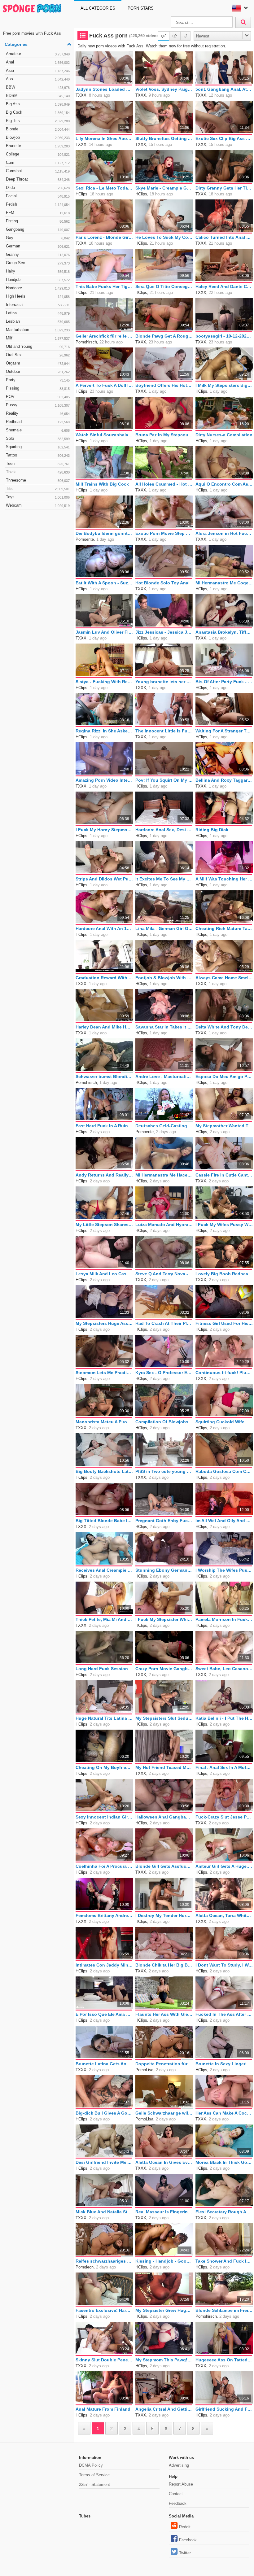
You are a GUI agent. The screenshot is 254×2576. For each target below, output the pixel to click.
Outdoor (38, 371)
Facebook (188, 2540)
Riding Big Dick (212, 830)
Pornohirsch (86, 342)
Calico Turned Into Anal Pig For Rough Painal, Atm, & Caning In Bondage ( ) (224, 237)
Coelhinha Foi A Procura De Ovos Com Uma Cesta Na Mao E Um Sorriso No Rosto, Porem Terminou (104, 1866)
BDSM (38, 96)
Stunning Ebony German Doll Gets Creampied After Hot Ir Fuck (164, 1570)
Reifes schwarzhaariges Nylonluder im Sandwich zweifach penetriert (104, 2261)
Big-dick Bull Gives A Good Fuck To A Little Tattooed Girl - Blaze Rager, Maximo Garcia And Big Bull (104, 2113)
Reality (38, 413)
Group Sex (38, 263)
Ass (38, 79)
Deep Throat (38, 179)
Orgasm (38, 363)
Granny (38, 254)
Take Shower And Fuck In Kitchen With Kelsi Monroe (224, 2261)
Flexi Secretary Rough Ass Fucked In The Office (224, 2212)
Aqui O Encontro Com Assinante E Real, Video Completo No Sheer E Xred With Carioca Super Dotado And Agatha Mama (224, 484)
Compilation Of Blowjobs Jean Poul (164, 1422)
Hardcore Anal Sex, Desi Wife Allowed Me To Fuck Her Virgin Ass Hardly (164, 830)
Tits (38, 489)
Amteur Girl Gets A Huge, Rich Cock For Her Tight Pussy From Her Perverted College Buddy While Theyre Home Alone (224, 1866)
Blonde (38, 129)
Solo (38, 438)
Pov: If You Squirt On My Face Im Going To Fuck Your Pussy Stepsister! (164, 780)
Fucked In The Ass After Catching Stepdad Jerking (224, 2014)
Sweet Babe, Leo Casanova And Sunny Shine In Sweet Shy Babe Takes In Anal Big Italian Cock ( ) (224, 1669)
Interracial (38, 305)
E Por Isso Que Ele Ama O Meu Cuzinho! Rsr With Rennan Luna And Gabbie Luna (104, 2014)
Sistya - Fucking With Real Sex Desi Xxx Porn (104, 682)
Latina (38, 313)
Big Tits (38, 121)
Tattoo (38, 455)
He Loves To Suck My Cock (164, 237)
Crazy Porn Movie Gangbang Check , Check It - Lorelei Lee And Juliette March (164, 1669)
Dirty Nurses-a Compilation (224, 435)
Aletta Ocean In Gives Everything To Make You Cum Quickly (164, 2162)
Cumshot (38, 171)
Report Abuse (181, 2484)
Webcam (38, 505)
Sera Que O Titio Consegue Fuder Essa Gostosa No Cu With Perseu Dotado (164, 286)
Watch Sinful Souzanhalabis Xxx (104, 435)
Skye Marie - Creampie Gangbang (164, 188)
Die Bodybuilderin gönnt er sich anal (104, 533)
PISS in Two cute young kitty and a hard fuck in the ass (164, 1471)
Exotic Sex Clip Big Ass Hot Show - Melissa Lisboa (224, 138)
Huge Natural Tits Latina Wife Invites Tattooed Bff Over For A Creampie (104, 1718)
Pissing (38, 388)
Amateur (38, 54)
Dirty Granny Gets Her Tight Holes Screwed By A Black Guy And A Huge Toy (224, 188)
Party (38, 380)
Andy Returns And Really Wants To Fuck (104, 1175)
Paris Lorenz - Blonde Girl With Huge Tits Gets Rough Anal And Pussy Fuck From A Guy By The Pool (104, 237)
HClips (81, 194)
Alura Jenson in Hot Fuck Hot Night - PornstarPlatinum (224, 533)
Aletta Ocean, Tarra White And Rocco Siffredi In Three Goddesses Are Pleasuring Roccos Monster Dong (224, 1915)
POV (38, 397)
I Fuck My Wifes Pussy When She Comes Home (224, 1225)
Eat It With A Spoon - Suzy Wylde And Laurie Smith (104, 583)
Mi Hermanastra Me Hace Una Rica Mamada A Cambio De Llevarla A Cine (164, 1175)
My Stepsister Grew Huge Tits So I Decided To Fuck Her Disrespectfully (164, 2310)
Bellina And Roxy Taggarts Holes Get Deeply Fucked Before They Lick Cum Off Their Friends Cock (224, 780)
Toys (38, 497)
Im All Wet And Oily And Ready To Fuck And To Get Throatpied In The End (224, 1521)
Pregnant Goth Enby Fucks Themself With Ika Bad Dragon (164, 1521)
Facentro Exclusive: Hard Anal (104, 2310)
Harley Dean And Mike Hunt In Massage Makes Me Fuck (104, 1027)
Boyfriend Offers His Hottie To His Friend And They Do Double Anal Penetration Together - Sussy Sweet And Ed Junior (164, 385)
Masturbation (38, 330)
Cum (38, 162)
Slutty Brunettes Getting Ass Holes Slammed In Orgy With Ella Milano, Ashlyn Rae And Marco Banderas (164, 138)
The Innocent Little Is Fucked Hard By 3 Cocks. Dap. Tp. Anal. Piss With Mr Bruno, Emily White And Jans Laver (164, 731)
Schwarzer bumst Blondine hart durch (104, 1076)
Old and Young (38, 346)
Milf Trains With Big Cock (102, 484)
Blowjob (38, 137)
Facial (38, 196)
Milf (38, 338)
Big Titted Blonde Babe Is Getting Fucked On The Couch (104, 1521)
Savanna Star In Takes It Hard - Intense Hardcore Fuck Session (164, 1027)
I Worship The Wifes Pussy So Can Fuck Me (224, 1570)
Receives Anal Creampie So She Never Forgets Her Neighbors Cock (104, 1570)
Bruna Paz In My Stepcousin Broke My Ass (164, 435)
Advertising (179, 2465)
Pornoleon (85, 2267)
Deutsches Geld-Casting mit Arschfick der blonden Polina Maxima (164, 1126)
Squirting (38, 447)
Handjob (38, 279)
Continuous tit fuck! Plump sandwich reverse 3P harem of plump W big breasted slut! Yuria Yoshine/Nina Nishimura (224, 1373)
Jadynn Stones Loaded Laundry (104, 89)
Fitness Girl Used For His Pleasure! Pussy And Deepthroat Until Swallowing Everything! (224, 1323)
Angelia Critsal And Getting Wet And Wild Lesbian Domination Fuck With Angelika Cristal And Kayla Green (164, 2409)
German (38, 246)
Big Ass (38, 104)
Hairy (38, 271)
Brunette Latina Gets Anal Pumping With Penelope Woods (104, 2064)
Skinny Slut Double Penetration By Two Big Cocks (104, 2360)
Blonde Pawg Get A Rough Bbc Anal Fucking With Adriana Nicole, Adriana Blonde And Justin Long (164, 336)
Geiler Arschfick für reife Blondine (104, 336)
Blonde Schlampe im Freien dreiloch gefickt (224, 2310)
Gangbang (38, 229)
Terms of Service (94, 2475)
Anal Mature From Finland (103, 2409)
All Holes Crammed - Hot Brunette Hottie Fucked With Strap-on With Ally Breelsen (164, 484)
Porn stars (141, 8)
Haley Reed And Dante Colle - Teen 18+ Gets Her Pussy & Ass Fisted (224, 286)
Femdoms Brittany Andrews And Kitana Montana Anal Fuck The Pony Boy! (104, 1915)
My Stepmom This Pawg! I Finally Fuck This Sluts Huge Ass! (164, 2360)
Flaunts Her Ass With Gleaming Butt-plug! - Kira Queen (164, 2014)
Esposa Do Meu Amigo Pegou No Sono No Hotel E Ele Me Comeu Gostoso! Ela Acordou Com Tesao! (224, 1076)
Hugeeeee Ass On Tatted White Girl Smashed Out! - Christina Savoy (224, 2360)
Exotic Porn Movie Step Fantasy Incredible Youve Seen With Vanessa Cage (164, 533)
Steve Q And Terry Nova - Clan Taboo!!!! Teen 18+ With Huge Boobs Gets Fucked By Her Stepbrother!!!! (164, 1274)
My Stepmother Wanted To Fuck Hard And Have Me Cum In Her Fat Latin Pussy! (224, 1126)
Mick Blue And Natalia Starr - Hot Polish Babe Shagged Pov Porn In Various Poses (104, 2212)
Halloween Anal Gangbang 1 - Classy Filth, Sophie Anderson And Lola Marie (164, 1817)
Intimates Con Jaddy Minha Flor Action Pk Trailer (104, 1965)
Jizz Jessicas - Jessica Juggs (164, 632)
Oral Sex (38, 355)
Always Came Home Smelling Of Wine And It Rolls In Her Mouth (224, 978)
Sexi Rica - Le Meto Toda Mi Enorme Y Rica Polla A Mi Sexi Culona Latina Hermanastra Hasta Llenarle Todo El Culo (104, 188)
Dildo (38, 188)
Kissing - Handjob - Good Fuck (164, 2261)
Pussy (38, 405)
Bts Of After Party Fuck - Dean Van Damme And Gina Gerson (224, 682)
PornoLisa (144, 2070)
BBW (38, 87)
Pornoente (85, 539)
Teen (38, 463)
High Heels (38, 296)
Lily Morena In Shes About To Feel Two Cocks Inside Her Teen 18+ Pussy (104, 138)
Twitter (185, 2553)
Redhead (38, 422)
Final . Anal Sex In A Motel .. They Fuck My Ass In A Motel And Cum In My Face (224, 1767)
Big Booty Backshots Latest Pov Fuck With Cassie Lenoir (104, 1471)
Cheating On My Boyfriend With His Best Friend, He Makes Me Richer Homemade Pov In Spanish (104, 1767)
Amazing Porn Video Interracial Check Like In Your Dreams (104, 780)
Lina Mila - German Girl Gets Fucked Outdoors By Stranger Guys (164, 928)
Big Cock (38, 112)
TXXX (81, 95)
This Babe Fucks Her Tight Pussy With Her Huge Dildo (104, 286)
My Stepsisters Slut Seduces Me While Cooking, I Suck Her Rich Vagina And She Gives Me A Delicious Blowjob (164, 1718)
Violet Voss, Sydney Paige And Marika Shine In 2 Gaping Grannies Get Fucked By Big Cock (164, 89)
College (38, 154)
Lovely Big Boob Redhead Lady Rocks (224, 1274)
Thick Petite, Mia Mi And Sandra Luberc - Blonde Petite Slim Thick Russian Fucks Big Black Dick (104, 1619)
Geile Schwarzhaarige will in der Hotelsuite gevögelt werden (164, 2113)
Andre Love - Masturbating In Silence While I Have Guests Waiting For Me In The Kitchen (164, 1076)
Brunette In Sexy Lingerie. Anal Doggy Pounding (224, 2064)
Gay (38, 238)
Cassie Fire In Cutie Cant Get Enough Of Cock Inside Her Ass (224, 1175)
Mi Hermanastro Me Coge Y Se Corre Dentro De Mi (224, 583)
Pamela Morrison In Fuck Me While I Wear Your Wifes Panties (224, 1619)
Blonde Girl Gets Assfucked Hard (164, 1866)
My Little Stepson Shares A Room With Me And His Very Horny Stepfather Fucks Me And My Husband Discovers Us (104, 1225)
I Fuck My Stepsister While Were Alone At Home (164, 1619)
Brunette (38, 146)
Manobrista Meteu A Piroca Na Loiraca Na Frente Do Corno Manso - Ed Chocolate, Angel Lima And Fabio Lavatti (104, 1422)
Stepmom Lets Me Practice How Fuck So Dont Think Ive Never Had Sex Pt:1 (104, 1373)
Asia (38, 70)
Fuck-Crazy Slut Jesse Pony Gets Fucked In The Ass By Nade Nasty (224, 1817)
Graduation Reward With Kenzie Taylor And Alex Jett (104, 978)
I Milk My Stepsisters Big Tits (224, 385)
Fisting (38, 221)
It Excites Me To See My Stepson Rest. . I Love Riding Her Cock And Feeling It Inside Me (164, 879)
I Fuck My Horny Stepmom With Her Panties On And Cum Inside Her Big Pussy (104, 830)
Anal (38, 62)
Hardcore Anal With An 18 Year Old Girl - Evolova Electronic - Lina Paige (104, 928)
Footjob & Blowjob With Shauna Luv (164, 978)
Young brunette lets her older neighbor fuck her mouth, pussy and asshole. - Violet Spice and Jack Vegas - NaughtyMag (164, 682)
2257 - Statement (94, 2484)
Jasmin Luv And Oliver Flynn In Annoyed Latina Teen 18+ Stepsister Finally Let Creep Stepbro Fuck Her (104, 632)
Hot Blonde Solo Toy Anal (162, 583)
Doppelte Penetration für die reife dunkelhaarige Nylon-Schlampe (164, 2064)
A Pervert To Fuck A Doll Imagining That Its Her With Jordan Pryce (104, 385)
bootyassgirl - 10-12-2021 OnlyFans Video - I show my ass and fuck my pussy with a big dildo (224, 336)
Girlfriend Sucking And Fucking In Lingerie (224, 2409)
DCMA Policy (91, 2465)
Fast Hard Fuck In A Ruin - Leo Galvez (104, 1126)
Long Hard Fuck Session (102, 1669)
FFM (38, 213)
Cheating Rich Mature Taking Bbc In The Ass (224, 928)
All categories (98, 8)
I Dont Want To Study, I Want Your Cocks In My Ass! (224, 1965)
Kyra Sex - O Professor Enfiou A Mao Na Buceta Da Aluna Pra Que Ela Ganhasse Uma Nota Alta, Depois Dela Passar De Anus (164, 1373)
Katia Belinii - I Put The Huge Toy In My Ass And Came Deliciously (224, 1718)
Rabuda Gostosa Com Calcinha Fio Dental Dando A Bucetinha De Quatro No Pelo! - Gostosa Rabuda (224, 1471)
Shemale (38, 430)
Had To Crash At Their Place (164, 1323)
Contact (176, 2494)
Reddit (185, 2527)
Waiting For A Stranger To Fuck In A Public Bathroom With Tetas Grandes (224, 731)
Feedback (178, 2503)
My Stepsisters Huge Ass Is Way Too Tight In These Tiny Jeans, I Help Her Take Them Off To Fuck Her (104, 1323)
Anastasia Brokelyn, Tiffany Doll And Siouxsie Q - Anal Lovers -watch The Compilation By (224, 632)
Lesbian (38, 321)
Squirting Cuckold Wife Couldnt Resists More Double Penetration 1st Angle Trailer (224, 1422)
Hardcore (38, 288)
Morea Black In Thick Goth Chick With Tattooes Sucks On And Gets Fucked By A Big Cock (224, 2162)
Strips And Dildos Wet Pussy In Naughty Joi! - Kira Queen (104, 879)
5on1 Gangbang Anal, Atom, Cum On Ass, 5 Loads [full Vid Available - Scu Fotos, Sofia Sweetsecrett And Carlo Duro (224, 89)
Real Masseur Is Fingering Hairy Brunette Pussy (164, 2212)
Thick (38, 472)
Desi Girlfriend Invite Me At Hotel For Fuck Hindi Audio (104, 2162)
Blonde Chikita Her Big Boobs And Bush (164, 1965)
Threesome (38, 480)
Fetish (38, 204)
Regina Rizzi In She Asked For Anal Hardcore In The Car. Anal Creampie (104, 731)
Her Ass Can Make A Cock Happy (224, 2113)
